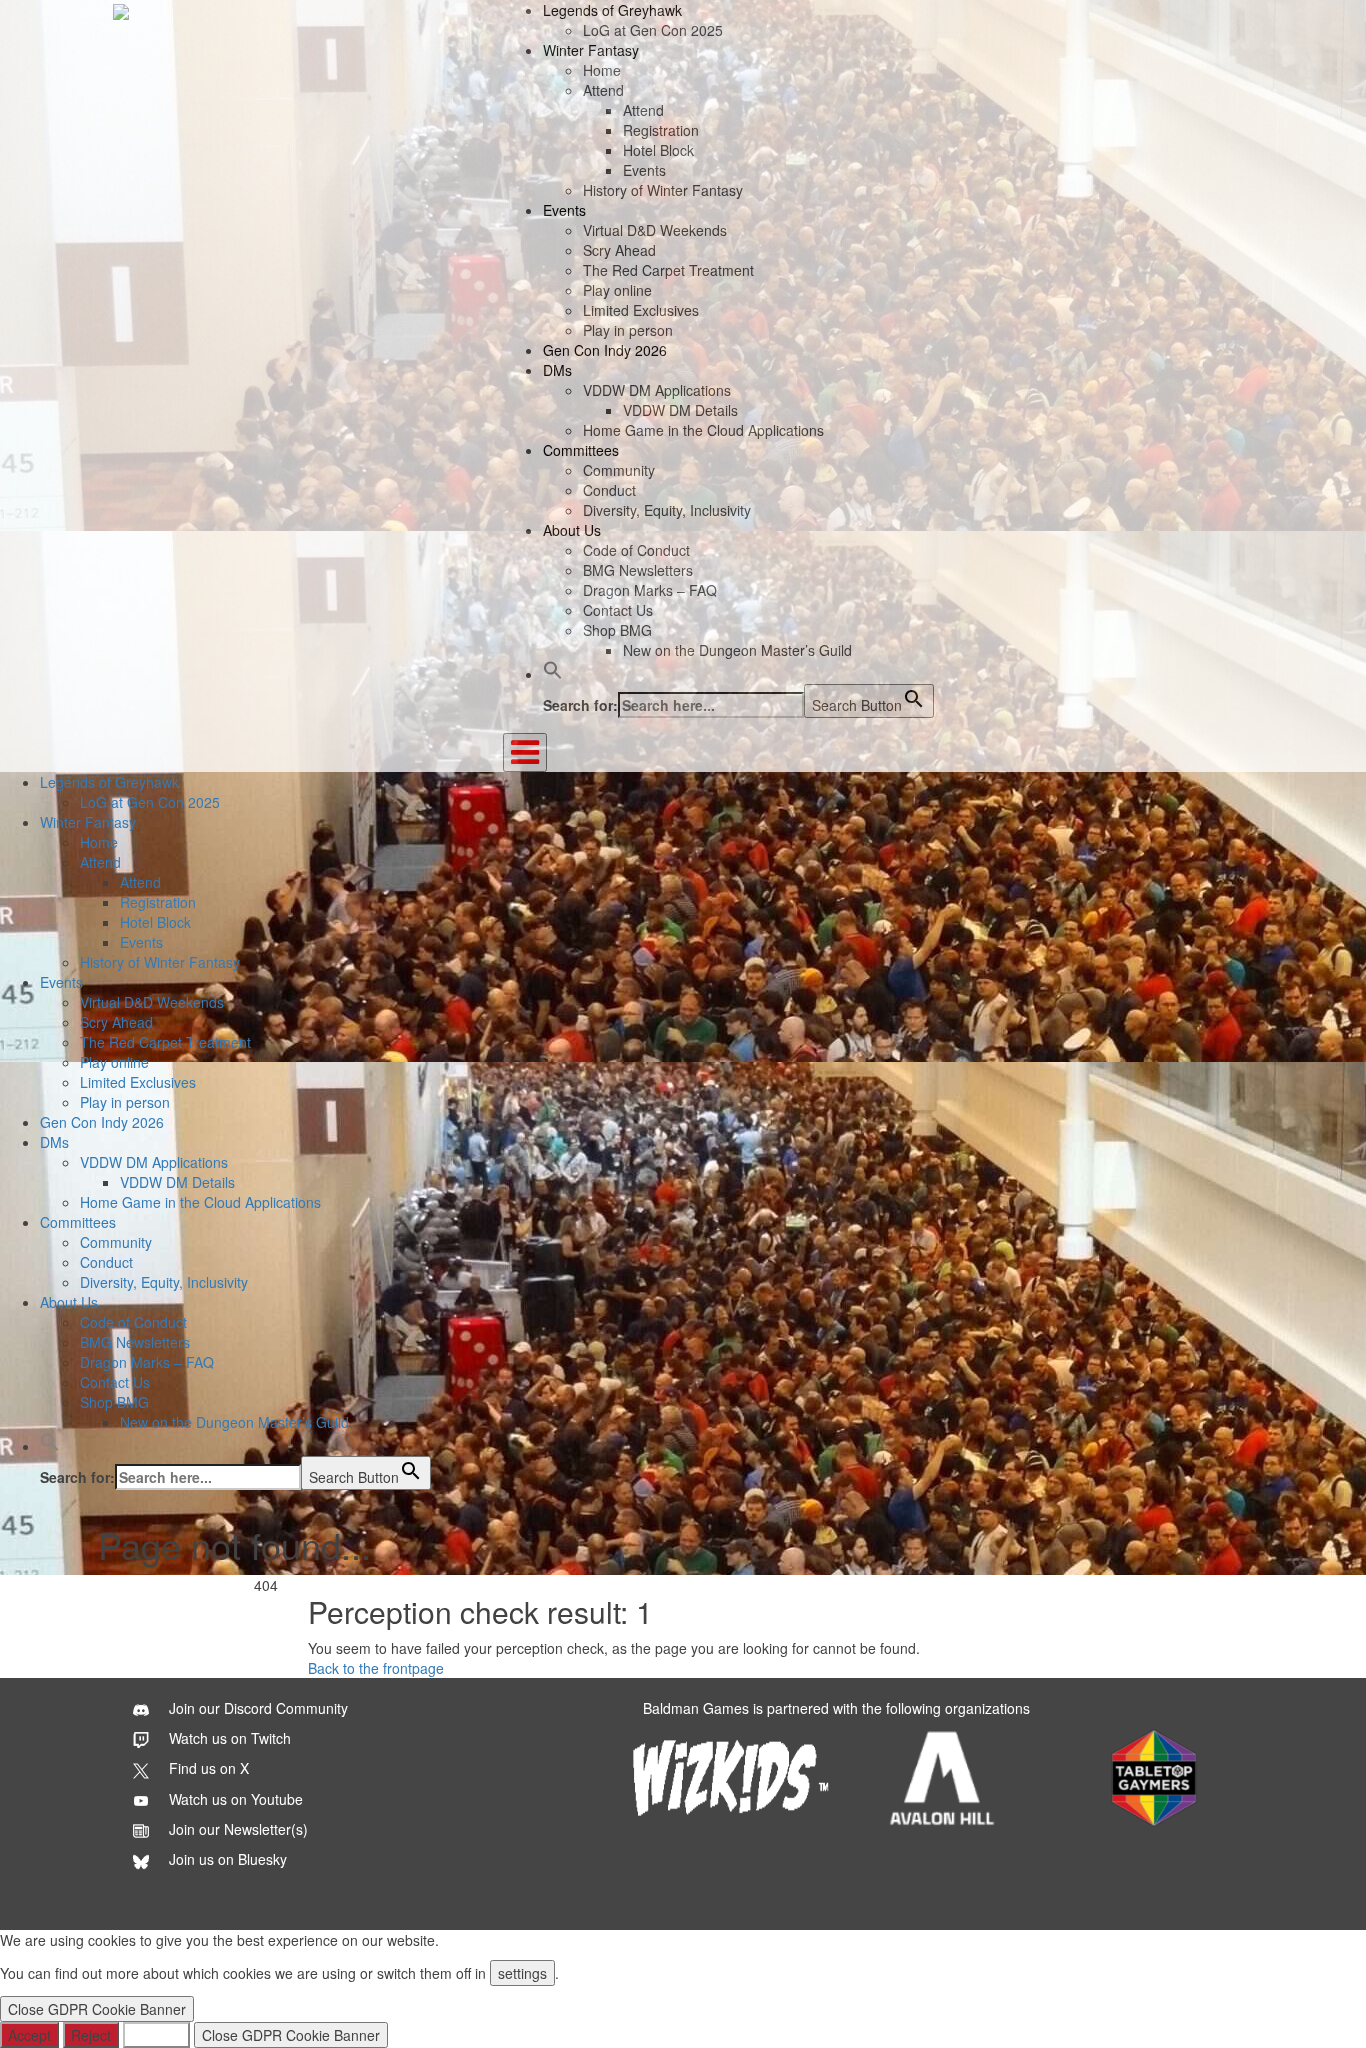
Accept (29, 2035)
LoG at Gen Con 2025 (653, 30)
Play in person (628, 330)
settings (522, 1973)
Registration (661, 130)
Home (602, 70)
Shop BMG (617, 630)
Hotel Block (658, 150)
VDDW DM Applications (657, 390)
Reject (91, 2035)
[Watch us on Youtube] (218, 1799)
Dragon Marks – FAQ (650, 590)
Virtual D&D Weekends (655, 230)
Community (619, 470)
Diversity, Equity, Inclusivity (667, 510)
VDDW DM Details (680, 410)
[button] (553, 674)
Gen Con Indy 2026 (605, 350)
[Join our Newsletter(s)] (220, 1829)
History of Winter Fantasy (663, 190)
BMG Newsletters (638, 570)
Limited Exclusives (641, 310)
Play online (617, 290)
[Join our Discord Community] (240, 1708)
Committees (581, 450)
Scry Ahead (619, 250)
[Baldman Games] (121, 10)
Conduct (609, 490)
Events (644, 170)
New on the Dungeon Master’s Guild (737, 650)
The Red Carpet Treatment (668, 270)
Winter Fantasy (591, 50)
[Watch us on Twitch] (212, 1738)
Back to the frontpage (376, 1668)
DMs (557, 370)
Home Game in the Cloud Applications (703, 430)
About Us (572, 530)
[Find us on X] (191, 1768)
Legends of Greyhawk (612, 10)
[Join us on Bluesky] (210, 1859)
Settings (156, 2035)
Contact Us (618, 610)
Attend (603, 90)
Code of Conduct (636, 550)
